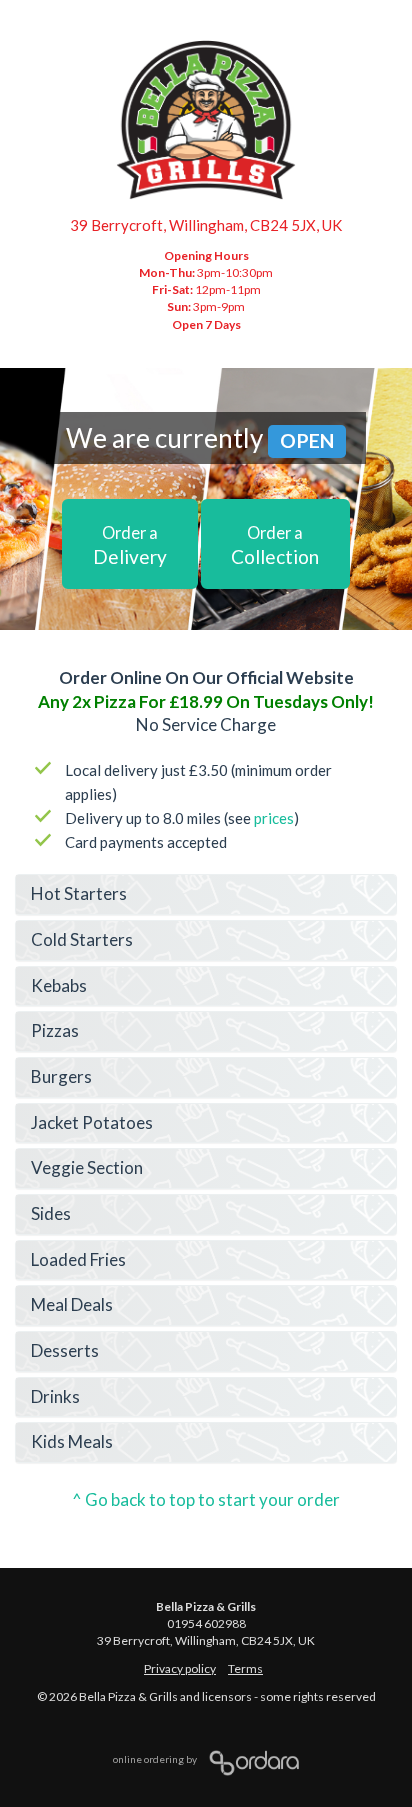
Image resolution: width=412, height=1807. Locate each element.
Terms (245, 1668)
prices (274, 818)
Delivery (130, 545)
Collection (275, 545)
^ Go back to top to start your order (206, 1499)
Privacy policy (180, 1668)
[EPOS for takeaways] (249, 1759)
